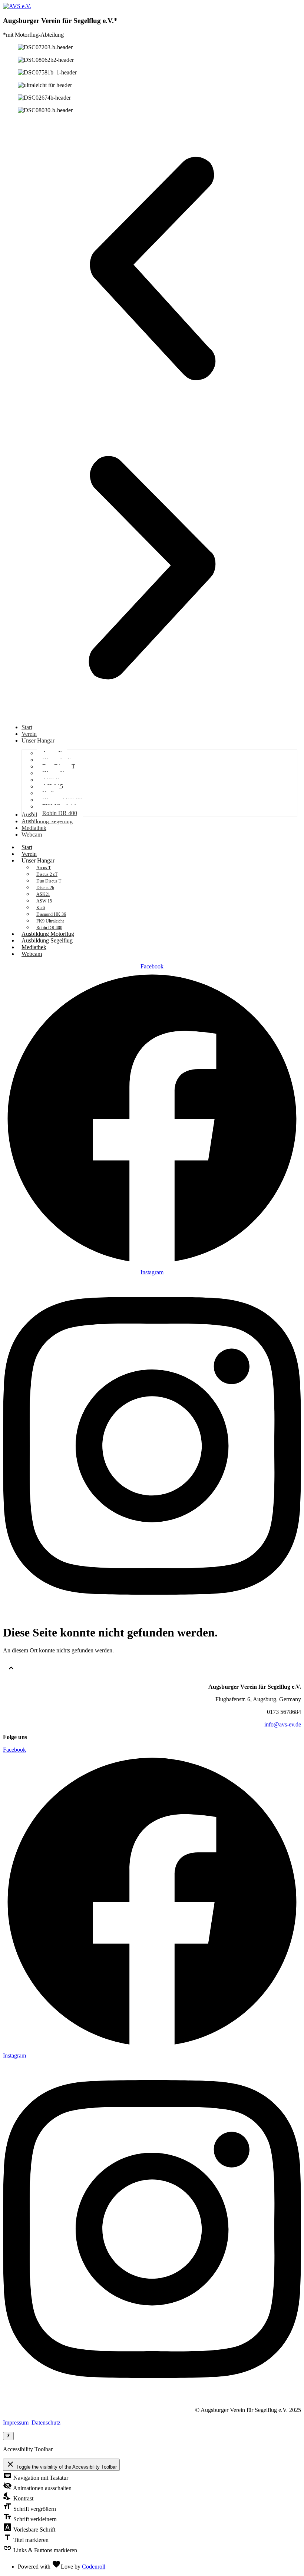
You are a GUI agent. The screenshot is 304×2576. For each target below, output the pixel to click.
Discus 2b (45, 888)
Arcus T (44, 868)
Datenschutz (46, 2422)
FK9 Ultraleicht (50, 921)
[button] (152, 269)
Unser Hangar (38, 860)
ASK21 (43, 894)
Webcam (32, 954)
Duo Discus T (49, 881)
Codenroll (94, 2567)
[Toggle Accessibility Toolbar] (8, 2436)
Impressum (16, 2422)
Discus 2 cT (47, 874)
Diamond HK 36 (51, 914)
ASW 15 (44, 901)
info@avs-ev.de (283, 1724)
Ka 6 (41, 908)
